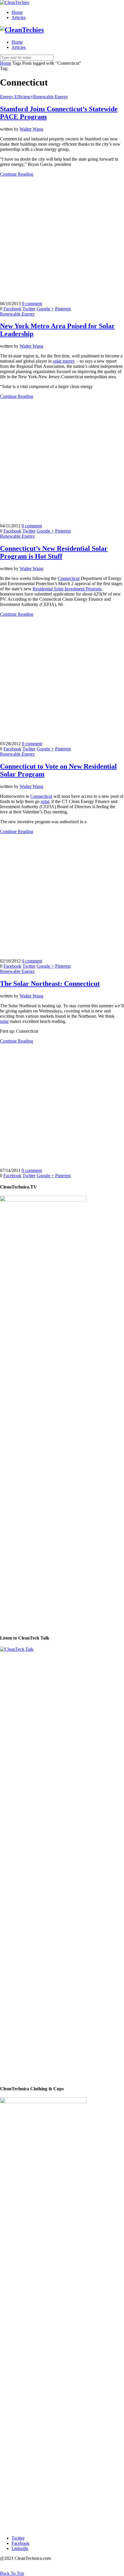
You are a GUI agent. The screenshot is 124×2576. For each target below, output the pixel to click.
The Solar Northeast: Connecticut (50, 984)
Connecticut (69, 578)
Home (17, 12)
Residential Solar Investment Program (67, 589)
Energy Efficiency (17, 97)
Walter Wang (31, 129)
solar (45, 801)
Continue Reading (17, 174)
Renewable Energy (51, 97)
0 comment (32, 304)
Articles (19, 17)
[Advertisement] (62, 239)
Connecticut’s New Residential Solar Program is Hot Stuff (54, 552)
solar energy (64, 361)
